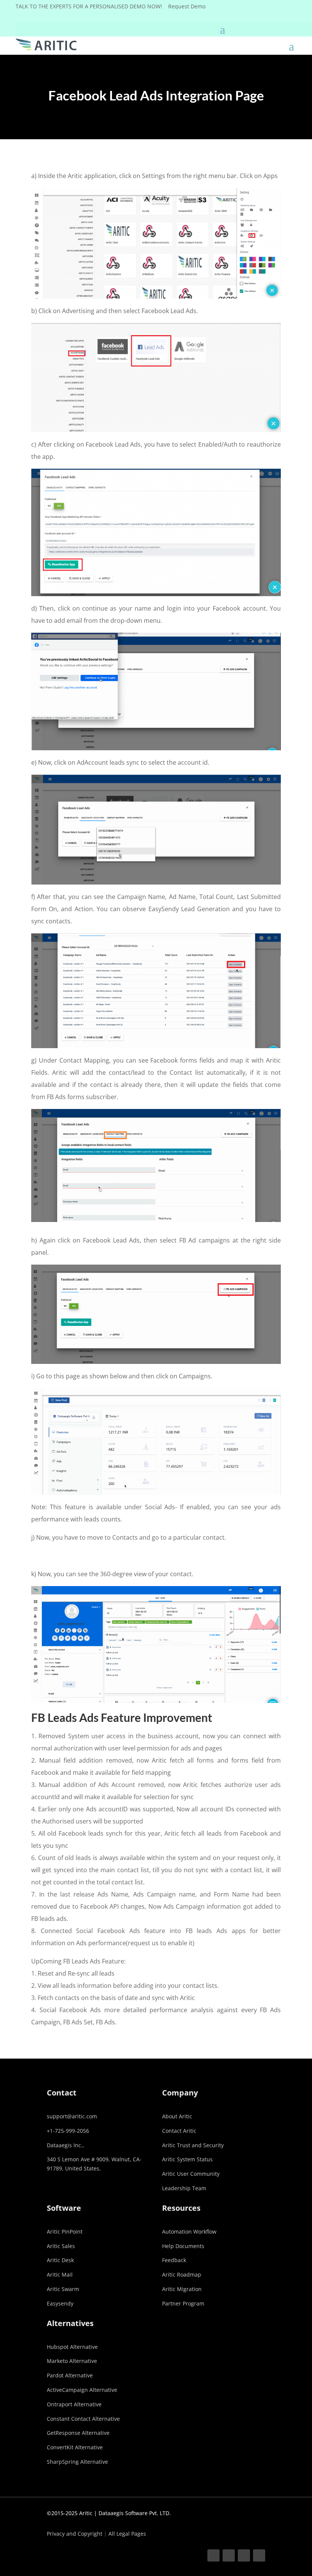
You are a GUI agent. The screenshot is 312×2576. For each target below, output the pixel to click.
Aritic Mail (60, 2274)
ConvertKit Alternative (75, 2447)
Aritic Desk (60, 2260)
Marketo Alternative (72, 2361)
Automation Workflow (189, 2232)
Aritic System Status (187, 2159)
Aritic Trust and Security (193, 2145)
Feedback (174, 2260)
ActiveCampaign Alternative (82, 2390)
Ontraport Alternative (74, 2404)
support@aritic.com (72, 2116)
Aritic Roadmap (182, 2274)
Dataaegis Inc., (65, 2145)
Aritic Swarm (63, 2289)
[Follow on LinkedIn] (244, 2555)
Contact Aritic (179, 2131)
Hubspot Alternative (72, 2347)
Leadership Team (184, 2188)
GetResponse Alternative (78, 2433)
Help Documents (183, 2246)
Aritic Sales (61, 2246)
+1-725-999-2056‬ (68, 2131)
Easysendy (60, 2303)
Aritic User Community (191, 2174)
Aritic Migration (182, 2289)
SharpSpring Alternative (77, 2462)
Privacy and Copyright (75, 2534)
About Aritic (177, 2116)
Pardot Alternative (70, 2375)
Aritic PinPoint (65, 2232)
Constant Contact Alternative (83, 2419)
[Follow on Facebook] (213, 2555)
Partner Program (183, 2303)
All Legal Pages (127, 2534)
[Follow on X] (229, 2555)
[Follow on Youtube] (259, 2555)
